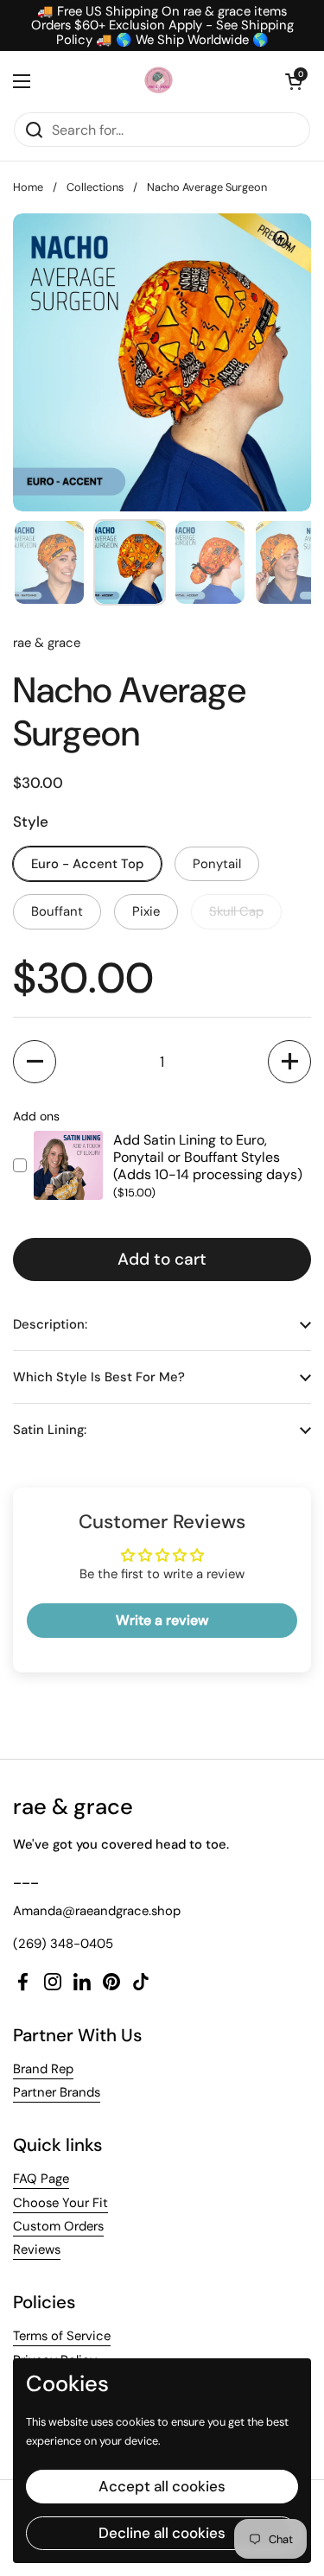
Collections (95, 187)
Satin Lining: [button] (50, 1430)
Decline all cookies (162, 2533)
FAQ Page (41, 2179)
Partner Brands (57, 2092)
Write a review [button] (162, 1620)
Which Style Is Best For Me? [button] (99, 1377)
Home (28, 187)
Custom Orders (58, 2226)
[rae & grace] (158, 81)
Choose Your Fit (60, 2203)
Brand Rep (43, 2069)
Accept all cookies (162, 2486)
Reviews (37, 2249)
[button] (294, 81)
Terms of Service (62, 2336)
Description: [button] (50, 1324)
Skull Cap (236, 911)
